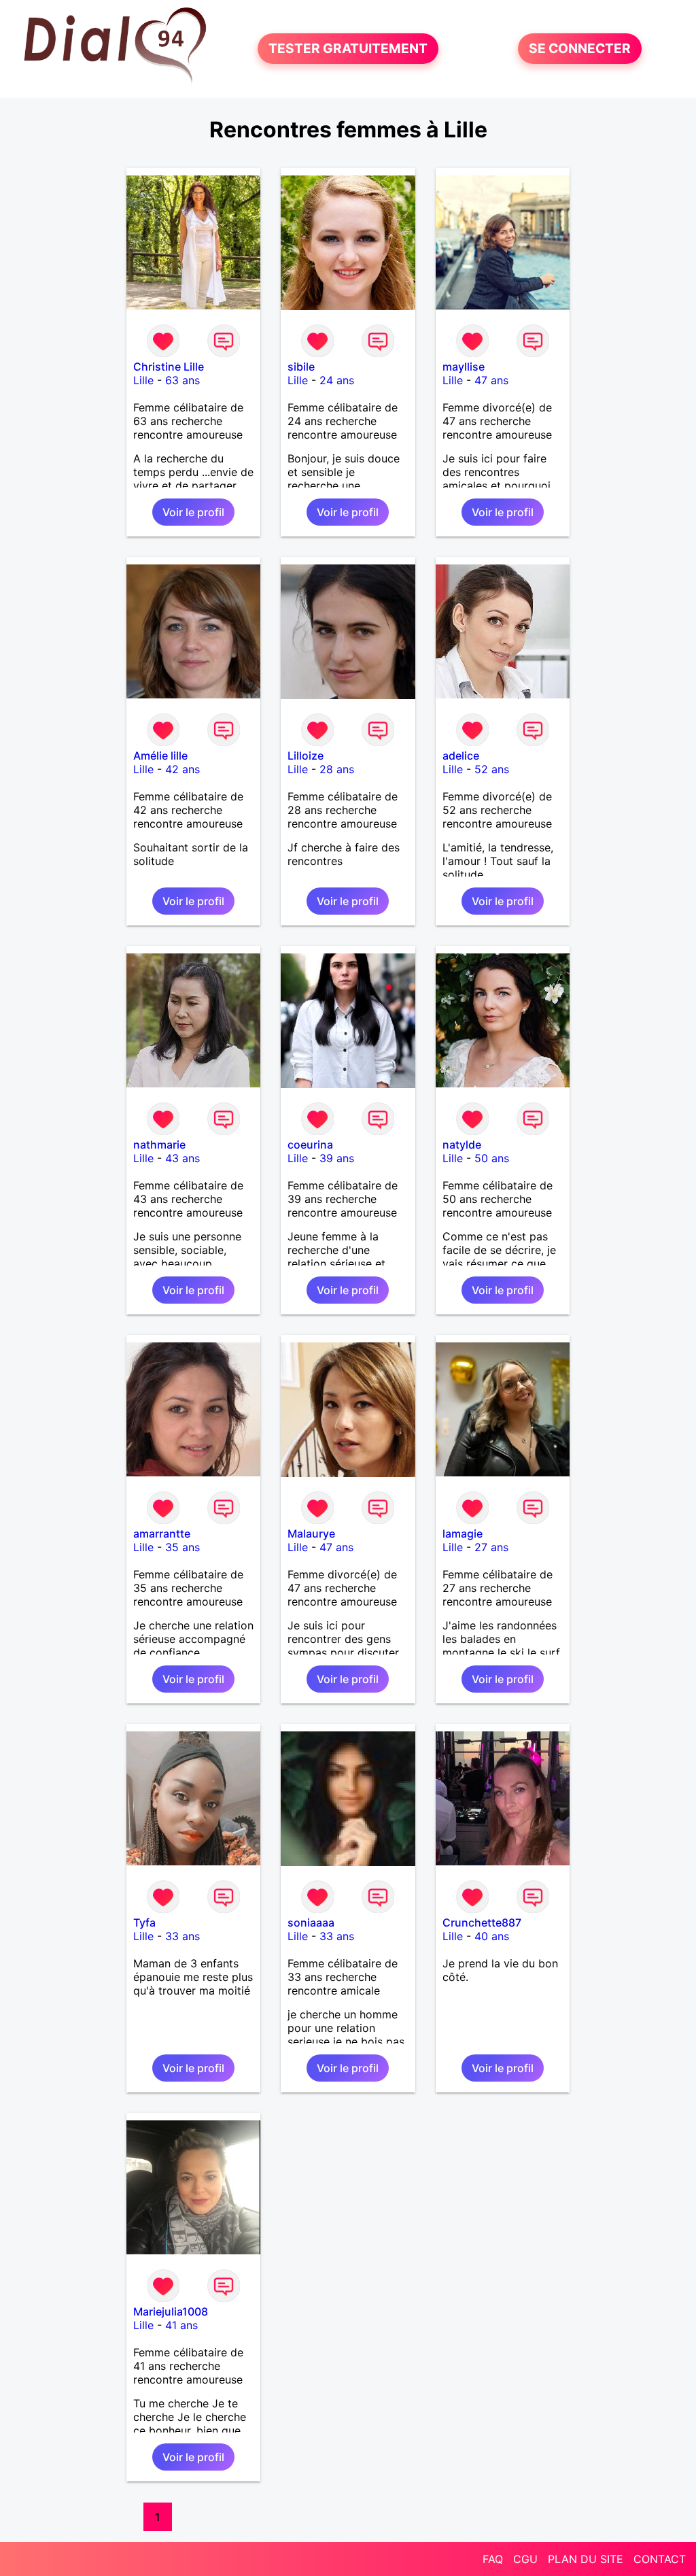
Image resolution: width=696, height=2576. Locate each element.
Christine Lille (169, 367)
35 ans (182, 1547)
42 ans (182, 769)
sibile (301, 367)
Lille (143, 380)
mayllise (464, 367)
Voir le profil (193, 512)
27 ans (491, 1547)
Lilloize (306, 756)
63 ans (182, 380)
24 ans (337, 380)
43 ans (182, 1158)
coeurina (310, 1145)
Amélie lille (160, 756)
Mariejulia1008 (171, 2311)
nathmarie (159, 1145)
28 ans (337, 769)
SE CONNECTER (580, 49)
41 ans (181, 2325)
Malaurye (311, 1533)
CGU (525, 2559)
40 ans (492, 1936)
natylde (462, 1145)
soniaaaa (311, 1922)
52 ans (492, 769)
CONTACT (660, 2559)
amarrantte (162, 1533)
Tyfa (144, 1922)
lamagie (463, 1533)
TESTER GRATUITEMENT (348, 49)
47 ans (491, 380)
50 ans (492, 1158)
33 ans (182, 1936)
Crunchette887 (482, 1922)
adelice (461, 756)
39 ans (337, 1158)
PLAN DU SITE (586, 2559)
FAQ (493, 2559)
